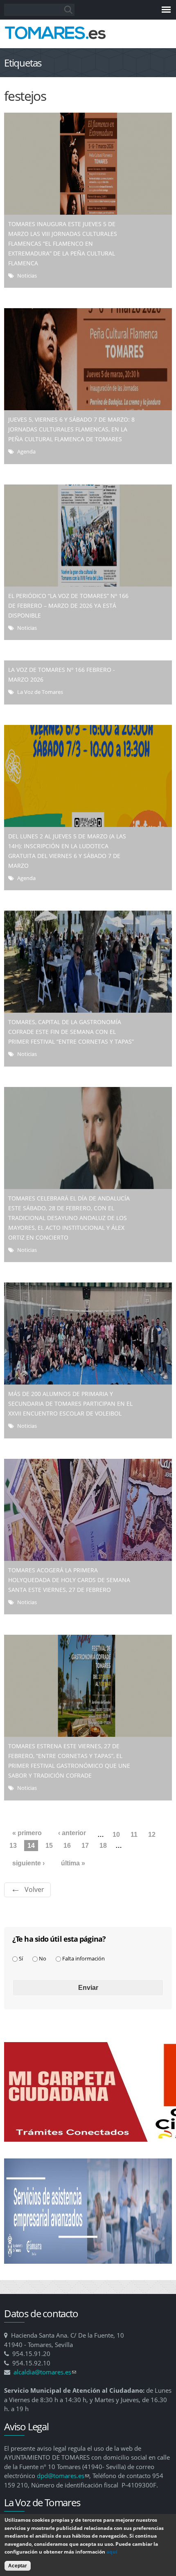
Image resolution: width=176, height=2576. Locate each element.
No (43, 1958)
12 (152, 1835)
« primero (27, 1833)
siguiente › (28, 1863)
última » (73, 1863)
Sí (21, 1958)
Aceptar (18, 2566)
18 (103, 1846)
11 (134, 1835)
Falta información (83, 1958)
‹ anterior (72, 1833)
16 (67, 1846)
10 (116, 1835)
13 (13, 1846)
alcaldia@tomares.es (45, 2372)
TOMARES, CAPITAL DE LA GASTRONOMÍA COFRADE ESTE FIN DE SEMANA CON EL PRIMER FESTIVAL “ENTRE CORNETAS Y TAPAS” (71, 1032)
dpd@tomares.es (63, 2476)
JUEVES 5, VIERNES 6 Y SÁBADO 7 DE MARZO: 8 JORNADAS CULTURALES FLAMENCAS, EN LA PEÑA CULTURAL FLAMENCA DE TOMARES (71, 429)
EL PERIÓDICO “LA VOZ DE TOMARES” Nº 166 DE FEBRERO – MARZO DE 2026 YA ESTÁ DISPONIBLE (68, 606)
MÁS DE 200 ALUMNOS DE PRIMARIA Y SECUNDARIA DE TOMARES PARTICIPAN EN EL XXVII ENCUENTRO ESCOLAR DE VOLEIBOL (70, 1404)
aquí (112, 2552)
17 (85, 1846)
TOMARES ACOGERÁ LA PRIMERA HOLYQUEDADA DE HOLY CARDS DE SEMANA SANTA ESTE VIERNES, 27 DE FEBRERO (69, 1580)
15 (49, 1846)
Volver (34, 1889)
